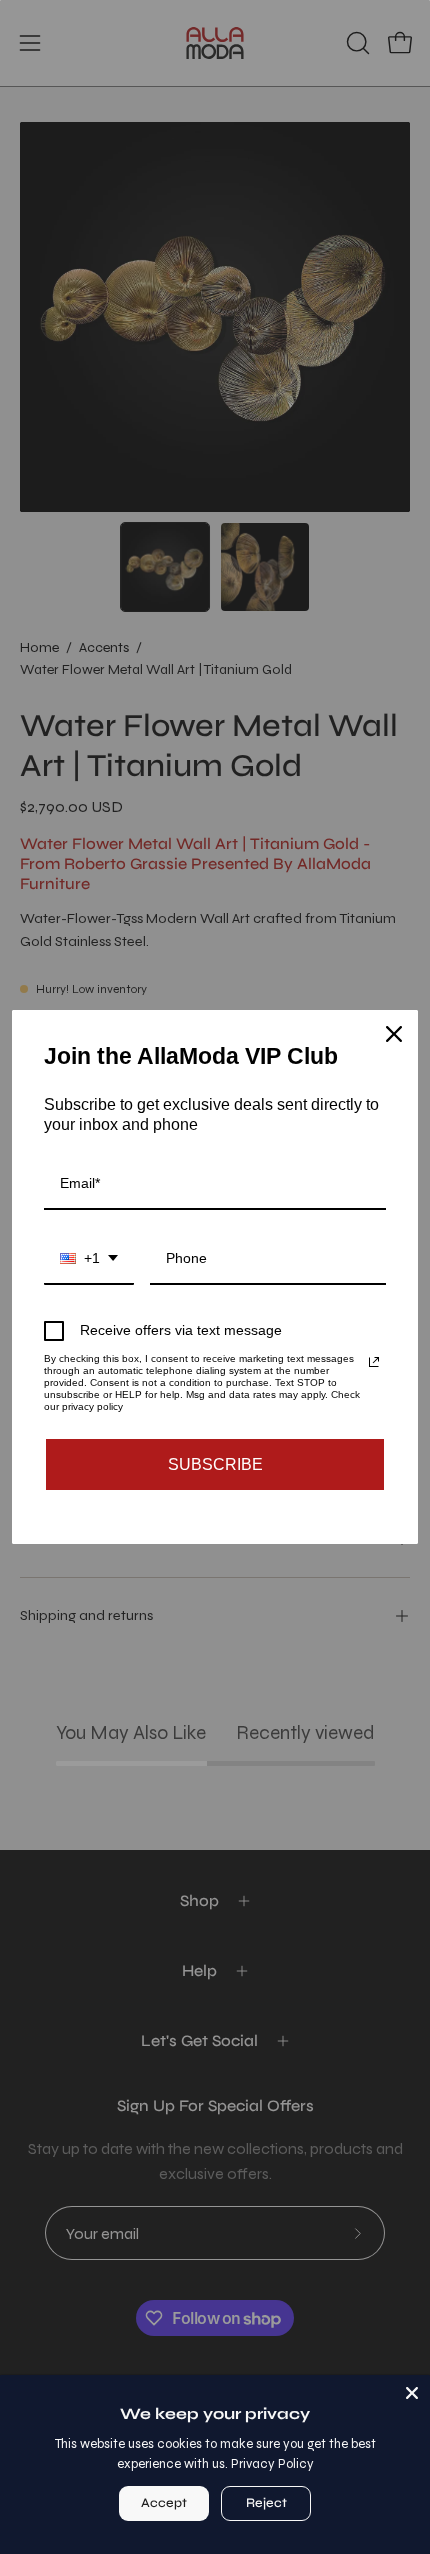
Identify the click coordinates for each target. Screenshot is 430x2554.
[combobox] (89, 1259)
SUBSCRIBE (215, 1464)
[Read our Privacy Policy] (374, 1362)
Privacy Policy (272, 2464)
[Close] (412, 2393)
